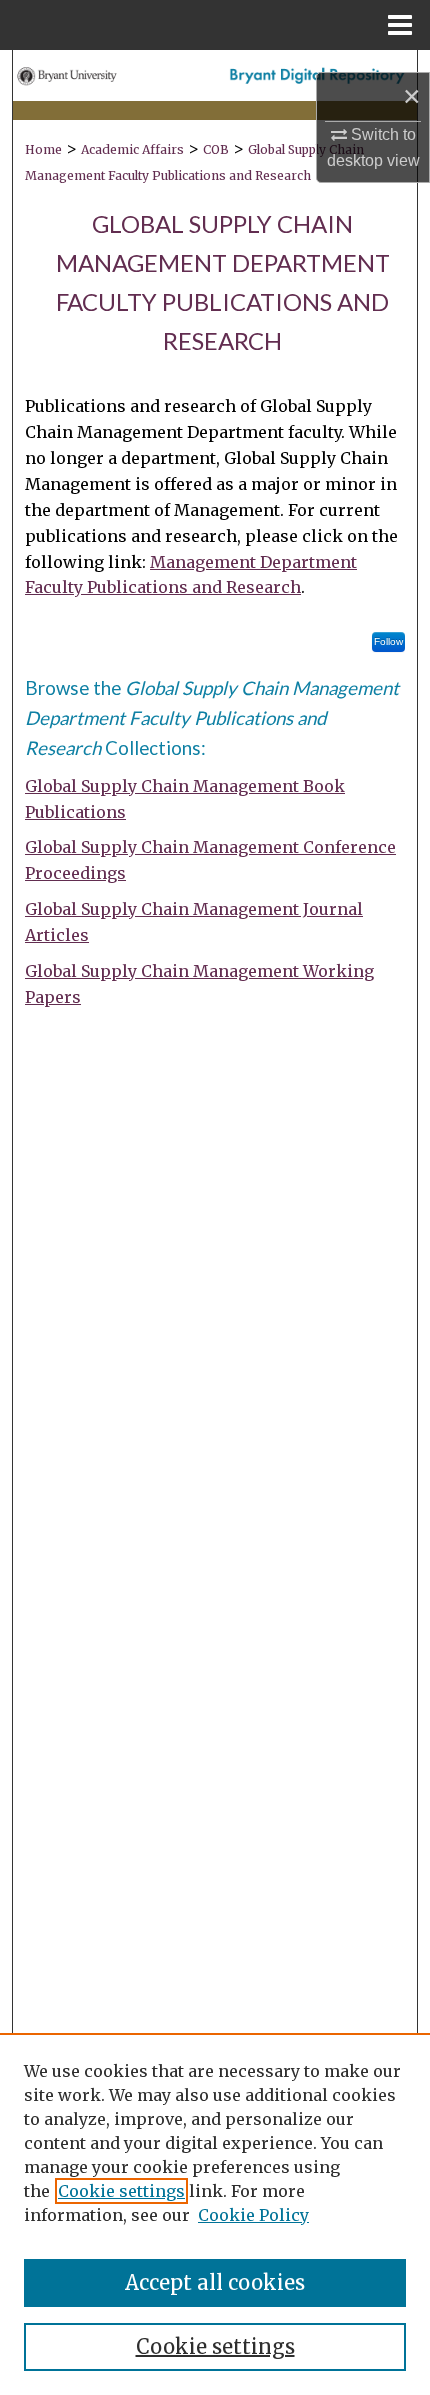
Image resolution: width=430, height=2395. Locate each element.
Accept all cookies (215, 2282)
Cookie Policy (253, 2215)
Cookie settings (121, 2191)
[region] (215, 2214)
